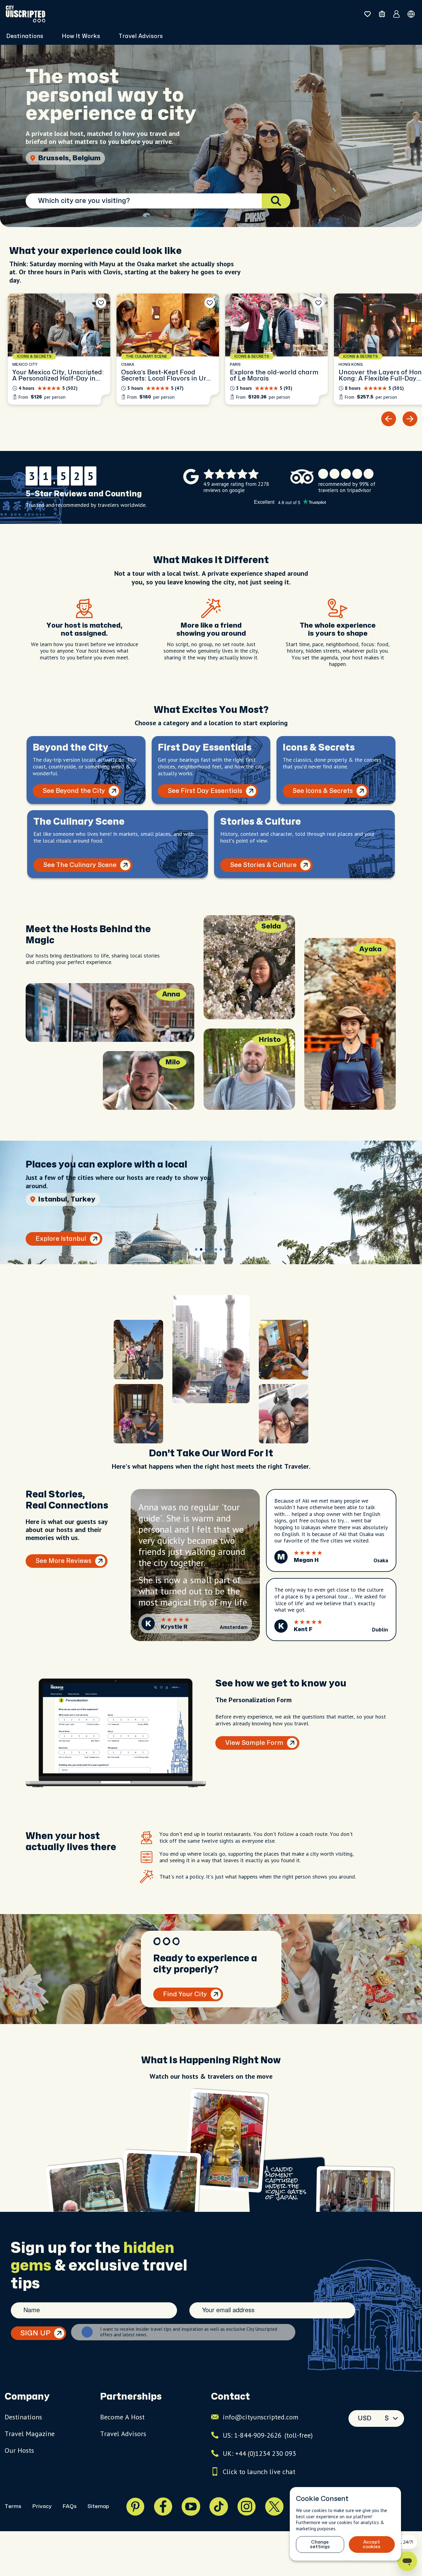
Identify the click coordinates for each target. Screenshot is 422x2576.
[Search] (276, 201)
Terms (13, 2506)
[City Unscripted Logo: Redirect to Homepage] (25, 14)
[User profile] (397, 14)
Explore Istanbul (61, 1239)
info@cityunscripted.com (261, 2417)
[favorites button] (367, 14)
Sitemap (98, 2506)
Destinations (23, 2417)
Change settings (320, 2544)
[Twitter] (274, 2507)
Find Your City (185, 1994)
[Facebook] (163, 2507)
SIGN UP (35, 2333)
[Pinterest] (135, 2507)
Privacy (42, 2506)
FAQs (70, 2506)
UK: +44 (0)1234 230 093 (259, 2453)
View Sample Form (254, 1743)
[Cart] (382, 14)
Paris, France (61, 158)
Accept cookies (372, 2544)
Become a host (122, 2417)
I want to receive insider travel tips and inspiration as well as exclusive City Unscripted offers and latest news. (189, 2332)
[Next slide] (410, 419)
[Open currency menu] (411, 14)
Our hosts (19, 2450)
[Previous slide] (389, 419)
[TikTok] (219, 2507)
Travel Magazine (30, 2434)
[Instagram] (247, 2507)
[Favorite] (101, 303)
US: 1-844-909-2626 (268, 2435)
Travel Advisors (141, 36)
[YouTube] (191, 2507)
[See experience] (59, 349)
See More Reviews (63, 1561)
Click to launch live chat (259, 2472)
